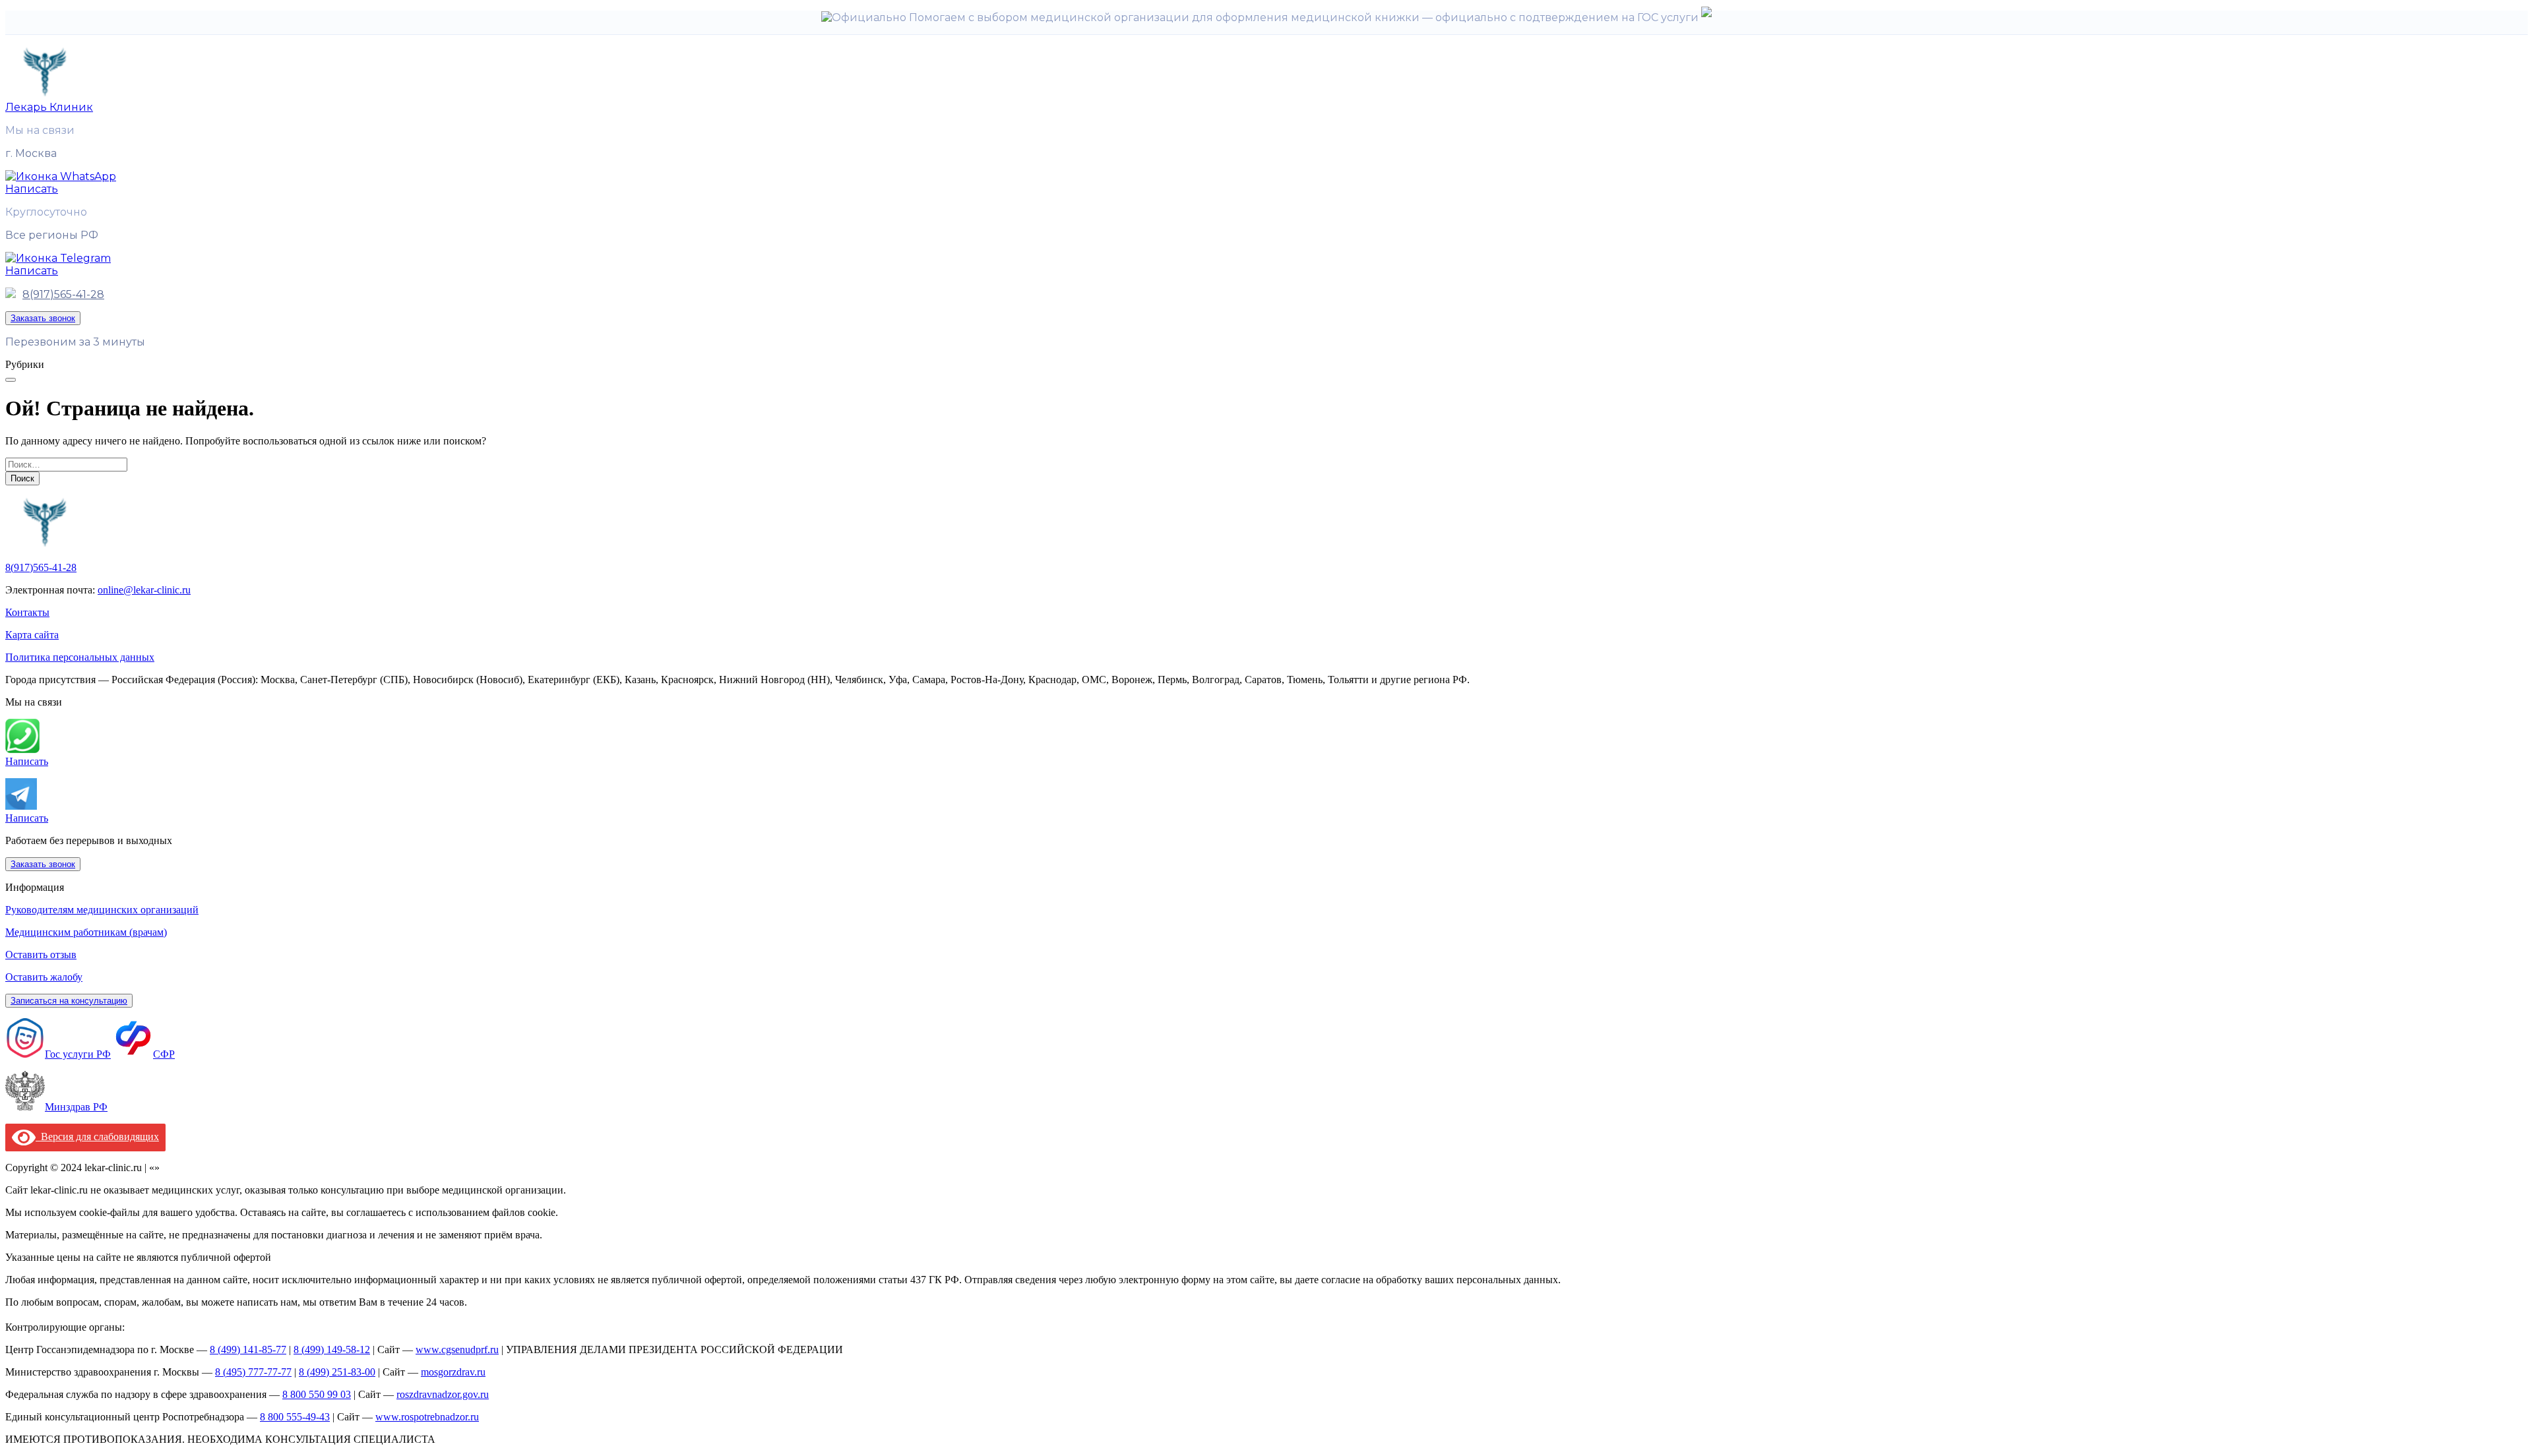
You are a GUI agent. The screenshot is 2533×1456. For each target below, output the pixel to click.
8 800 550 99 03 (317, 1394)
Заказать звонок (43, 318)
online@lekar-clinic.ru (144, 590)
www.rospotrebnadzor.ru (427, 1417)
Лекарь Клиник (49, 107)
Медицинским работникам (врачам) (86, 932)
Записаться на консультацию (69, 1001)
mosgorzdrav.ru (453, 1372)
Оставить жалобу (44, 977)
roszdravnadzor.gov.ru (443, 1394)
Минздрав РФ (76, 1107)
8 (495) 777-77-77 (253, 1372)
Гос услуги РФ (78, 1054)
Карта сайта (32, 635)
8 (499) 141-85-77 (248, 1350)
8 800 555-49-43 (295, 1417)
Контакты (27, 612)
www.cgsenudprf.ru (457, 1350)
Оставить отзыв (41, 955)
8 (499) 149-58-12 (332, 1350)
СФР (164, 1054)
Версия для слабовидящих (97, 1137)
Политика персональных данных (80, 657)
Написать (27, 761)
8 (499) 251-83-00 (337, 1372)
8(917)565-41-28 (63, 294)
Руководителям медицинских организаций (102, 910)
